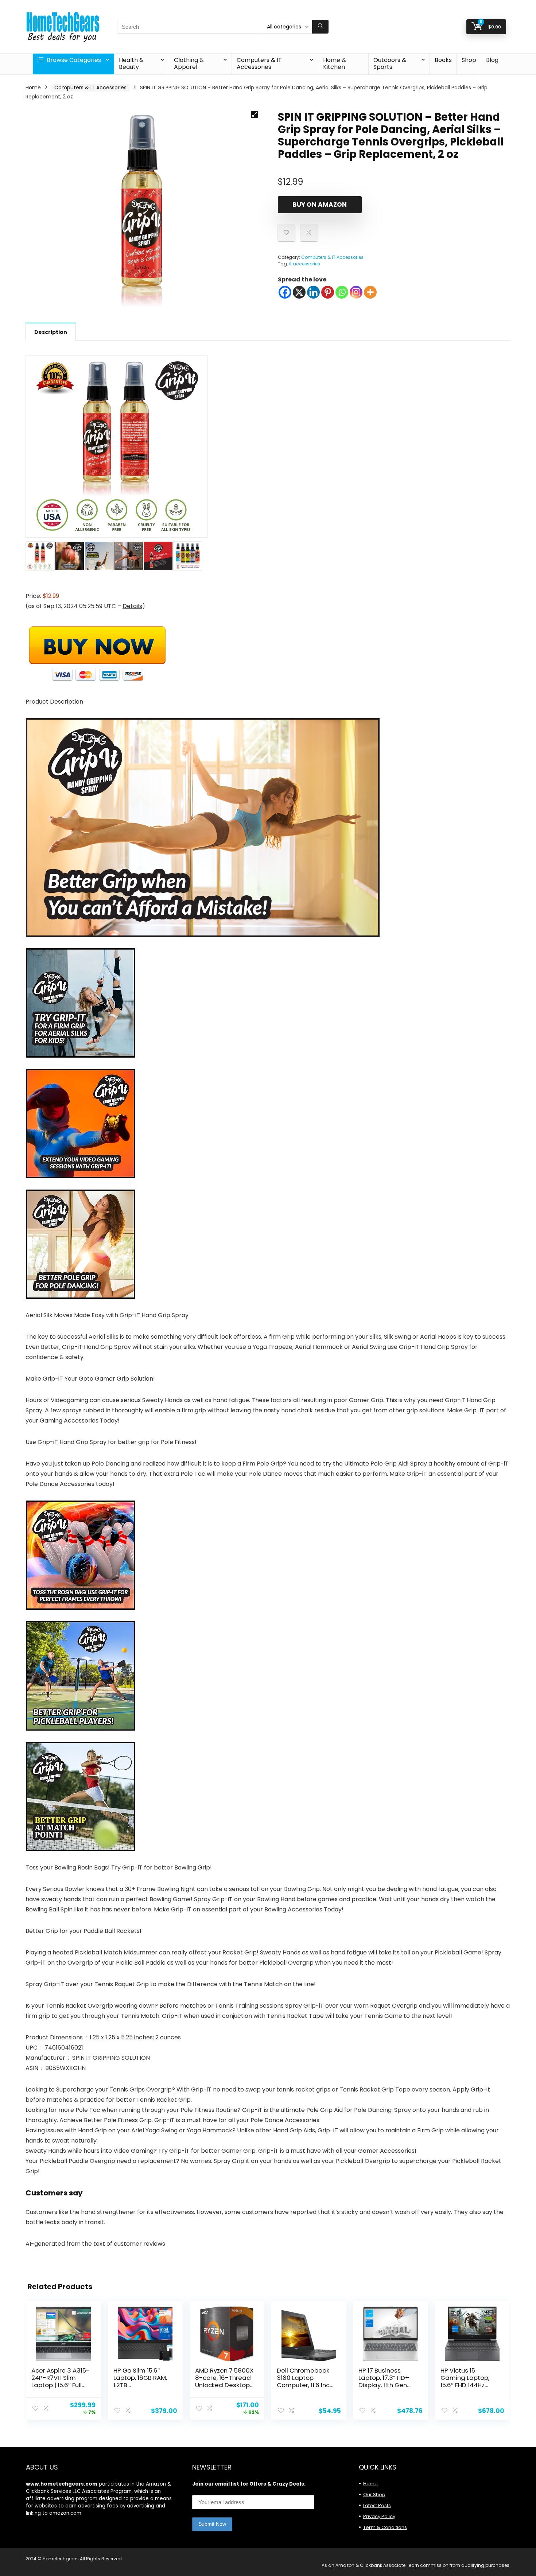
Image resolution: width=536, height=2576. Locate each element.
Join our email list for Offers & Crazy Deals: (249, 2484)
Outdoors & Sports (390, 63)
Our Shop (374, 2495)
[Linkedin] (313, 292)
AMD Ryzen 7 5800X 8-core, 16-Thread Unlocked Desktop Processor (224, 2381)
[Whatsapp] (342, 292)
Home (33, 87)
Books (443, 60)
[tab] (51, 332)
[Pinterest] (328, 292)
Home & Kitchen (335, 63)
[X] (299, 292)
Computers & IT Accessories (259, 63)
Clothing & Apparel (189, 63)
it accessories (305, 264)
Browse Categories (73, 60)
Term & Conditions (385, 2527)
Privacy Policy (379, 2516)
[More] (370, 292)
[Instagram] (356, 292)
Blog (492, 60)
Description (51, 332)
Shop (469, 60)
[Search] (320, 27)
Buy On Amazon (320, 205)
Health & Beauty (131, 63)
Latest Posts (377, 2505)
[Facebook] (285, 292)
